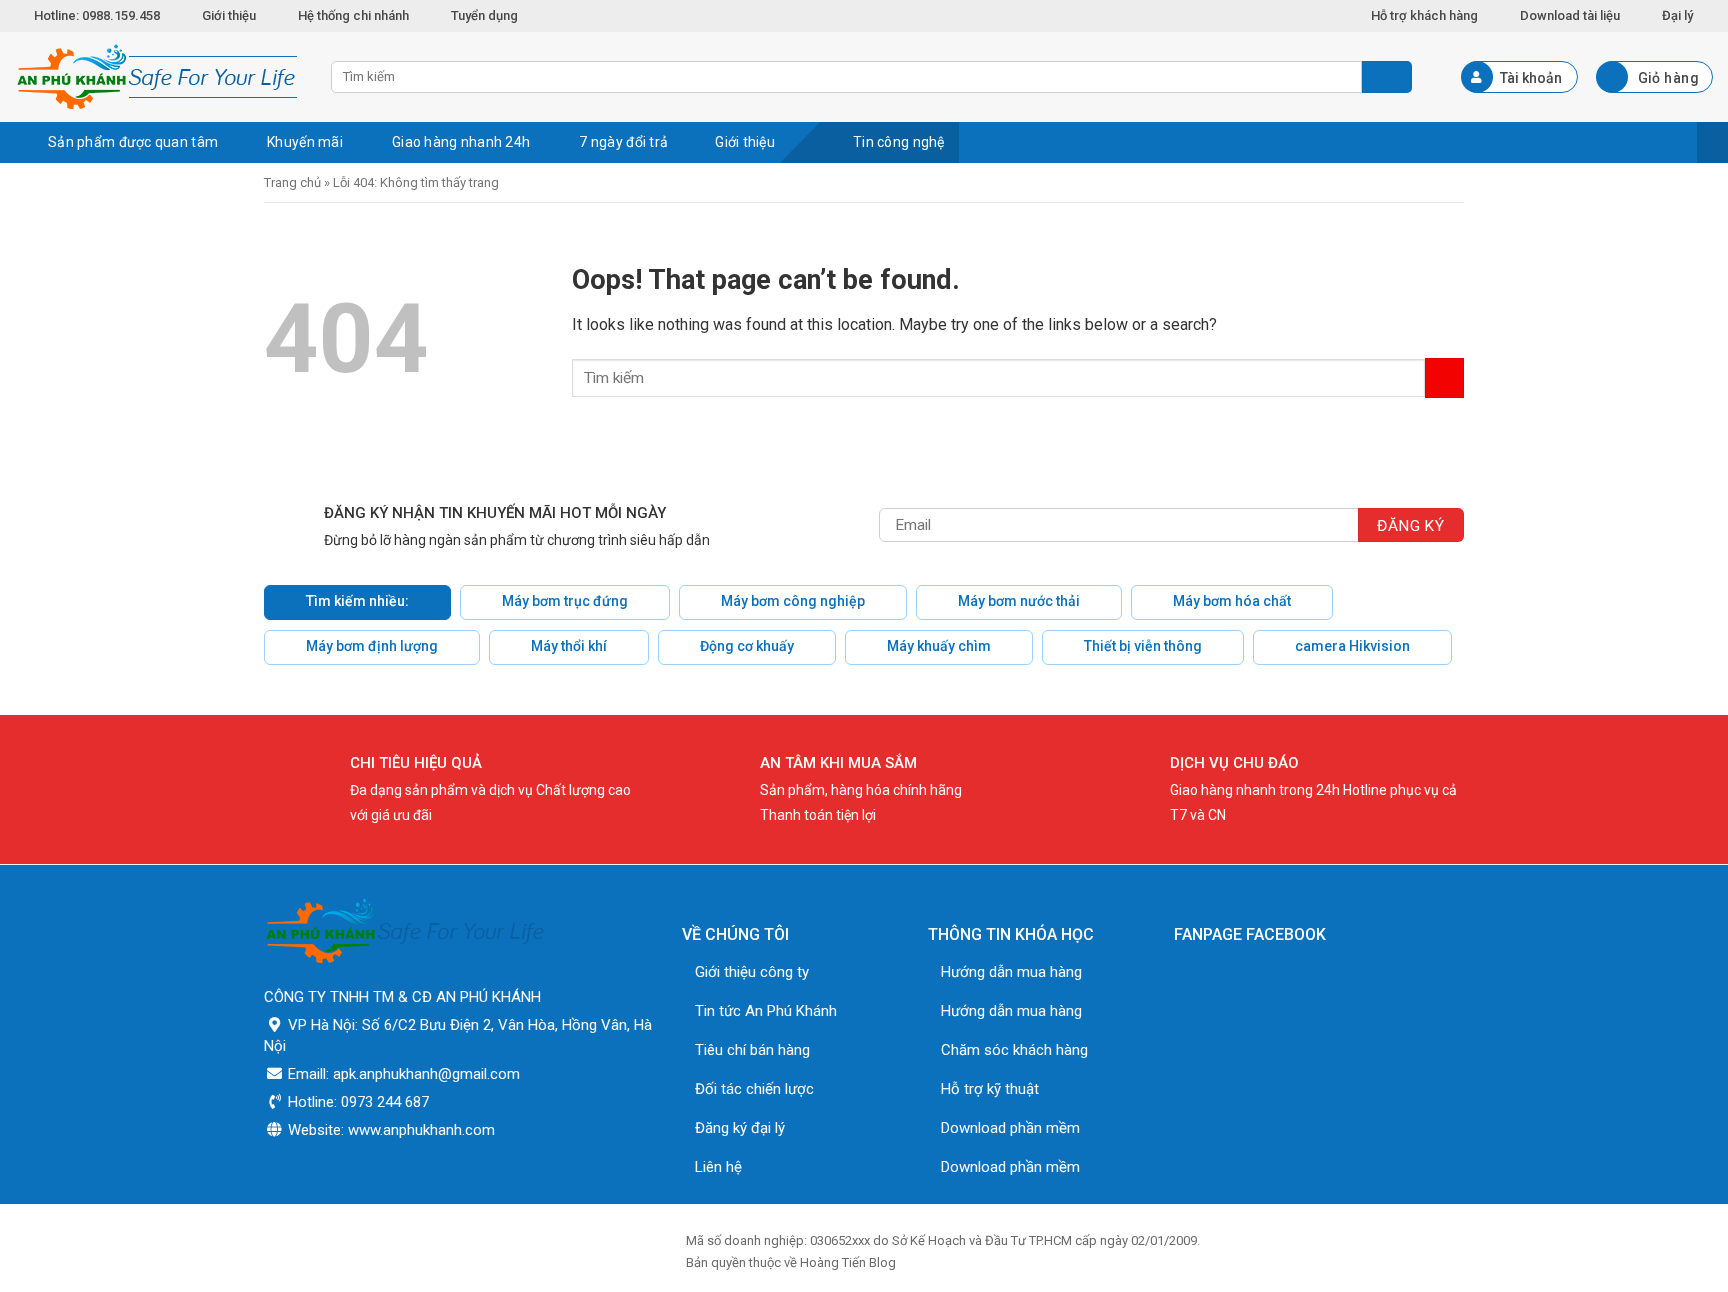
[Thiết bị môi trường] (158, 77)
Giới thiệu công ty (752, 972)
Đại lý (1677, 15)
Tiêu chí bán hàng (752, 1050)
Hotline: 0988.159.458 (97, 15)
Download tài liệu (1570, 15)
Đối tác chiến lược (754, 1089)
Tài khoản (1531, 78)
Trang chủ (292, 182)
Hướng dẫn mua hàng (1011, 972)
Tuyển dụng (484, 15)
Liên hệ (718, 1167)
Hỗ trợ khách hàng (1424, 15)
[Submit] (1444, 377)
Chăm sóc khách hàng (1014, 1050)
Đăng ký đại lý (740, 1128)
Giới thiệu (229, 15)
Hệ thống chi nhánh (353, 15)
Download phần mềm (1010, 1128)
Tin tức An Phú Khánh (766, 1011)
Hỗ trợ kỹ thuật (990, 1089)
